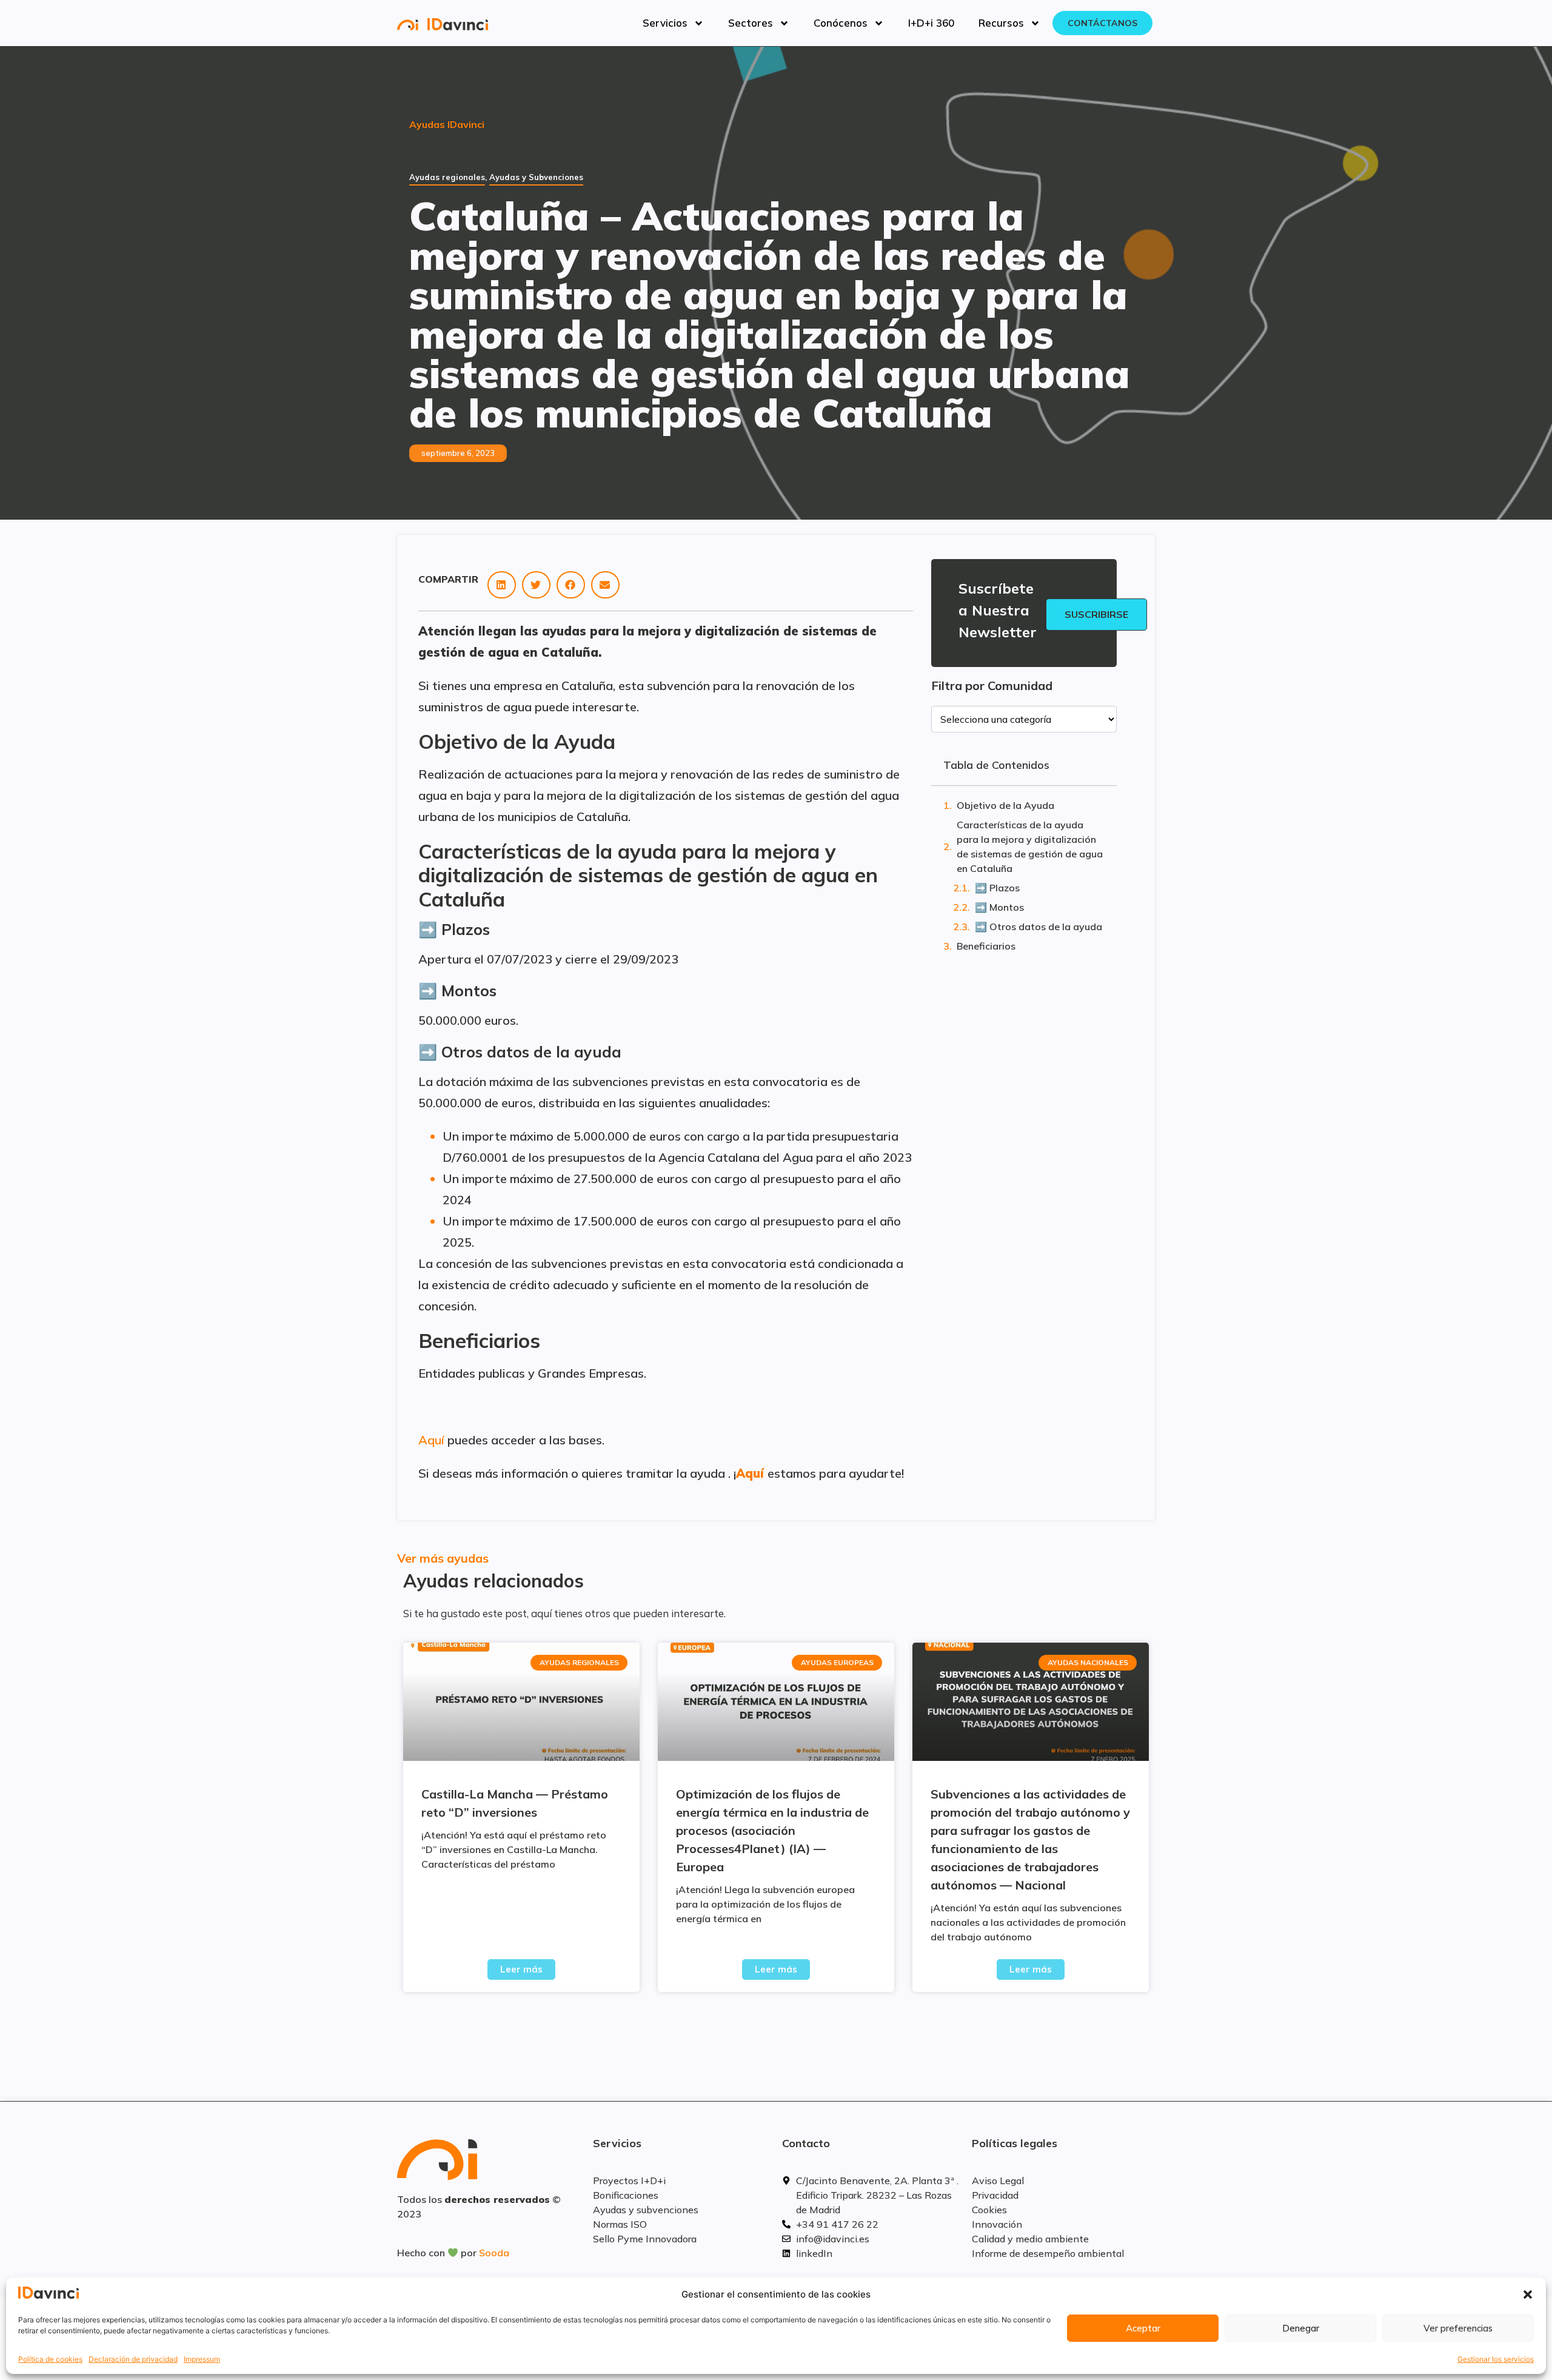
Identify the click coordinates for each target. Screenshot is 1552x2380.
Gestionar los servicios (1496, 2359)
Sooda (494, 2253)
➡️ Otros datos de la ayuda (1039, 927)
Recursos (1001, 23)
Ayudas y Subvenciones (536, 177)
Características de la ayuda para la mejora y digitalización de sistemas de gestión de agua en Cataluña (1030, 846)
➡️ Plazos (997, 888)
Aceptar (1143, 2328)
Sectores (751, 23)
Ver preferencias (1458, 2328)
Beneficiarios (986, 946)
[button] (1528, 2295)
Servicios (665, 23)
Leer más (521, 1969)
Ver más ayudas (443, 1558)
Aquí (431, 1440)
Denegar (1301, 2328)
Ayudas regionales (447, 177)
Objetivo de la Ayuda (1005, 805)
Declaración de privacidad (133, 2359)
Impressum (202, 2359)
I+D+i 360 (931, 23)
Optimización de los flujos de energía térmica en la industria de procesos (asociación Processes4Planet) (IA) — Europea (772, 1830)
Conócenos (841, 23)
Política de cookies (50, 2359)
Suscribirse (1096, 614)
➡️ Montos (999, 907)
